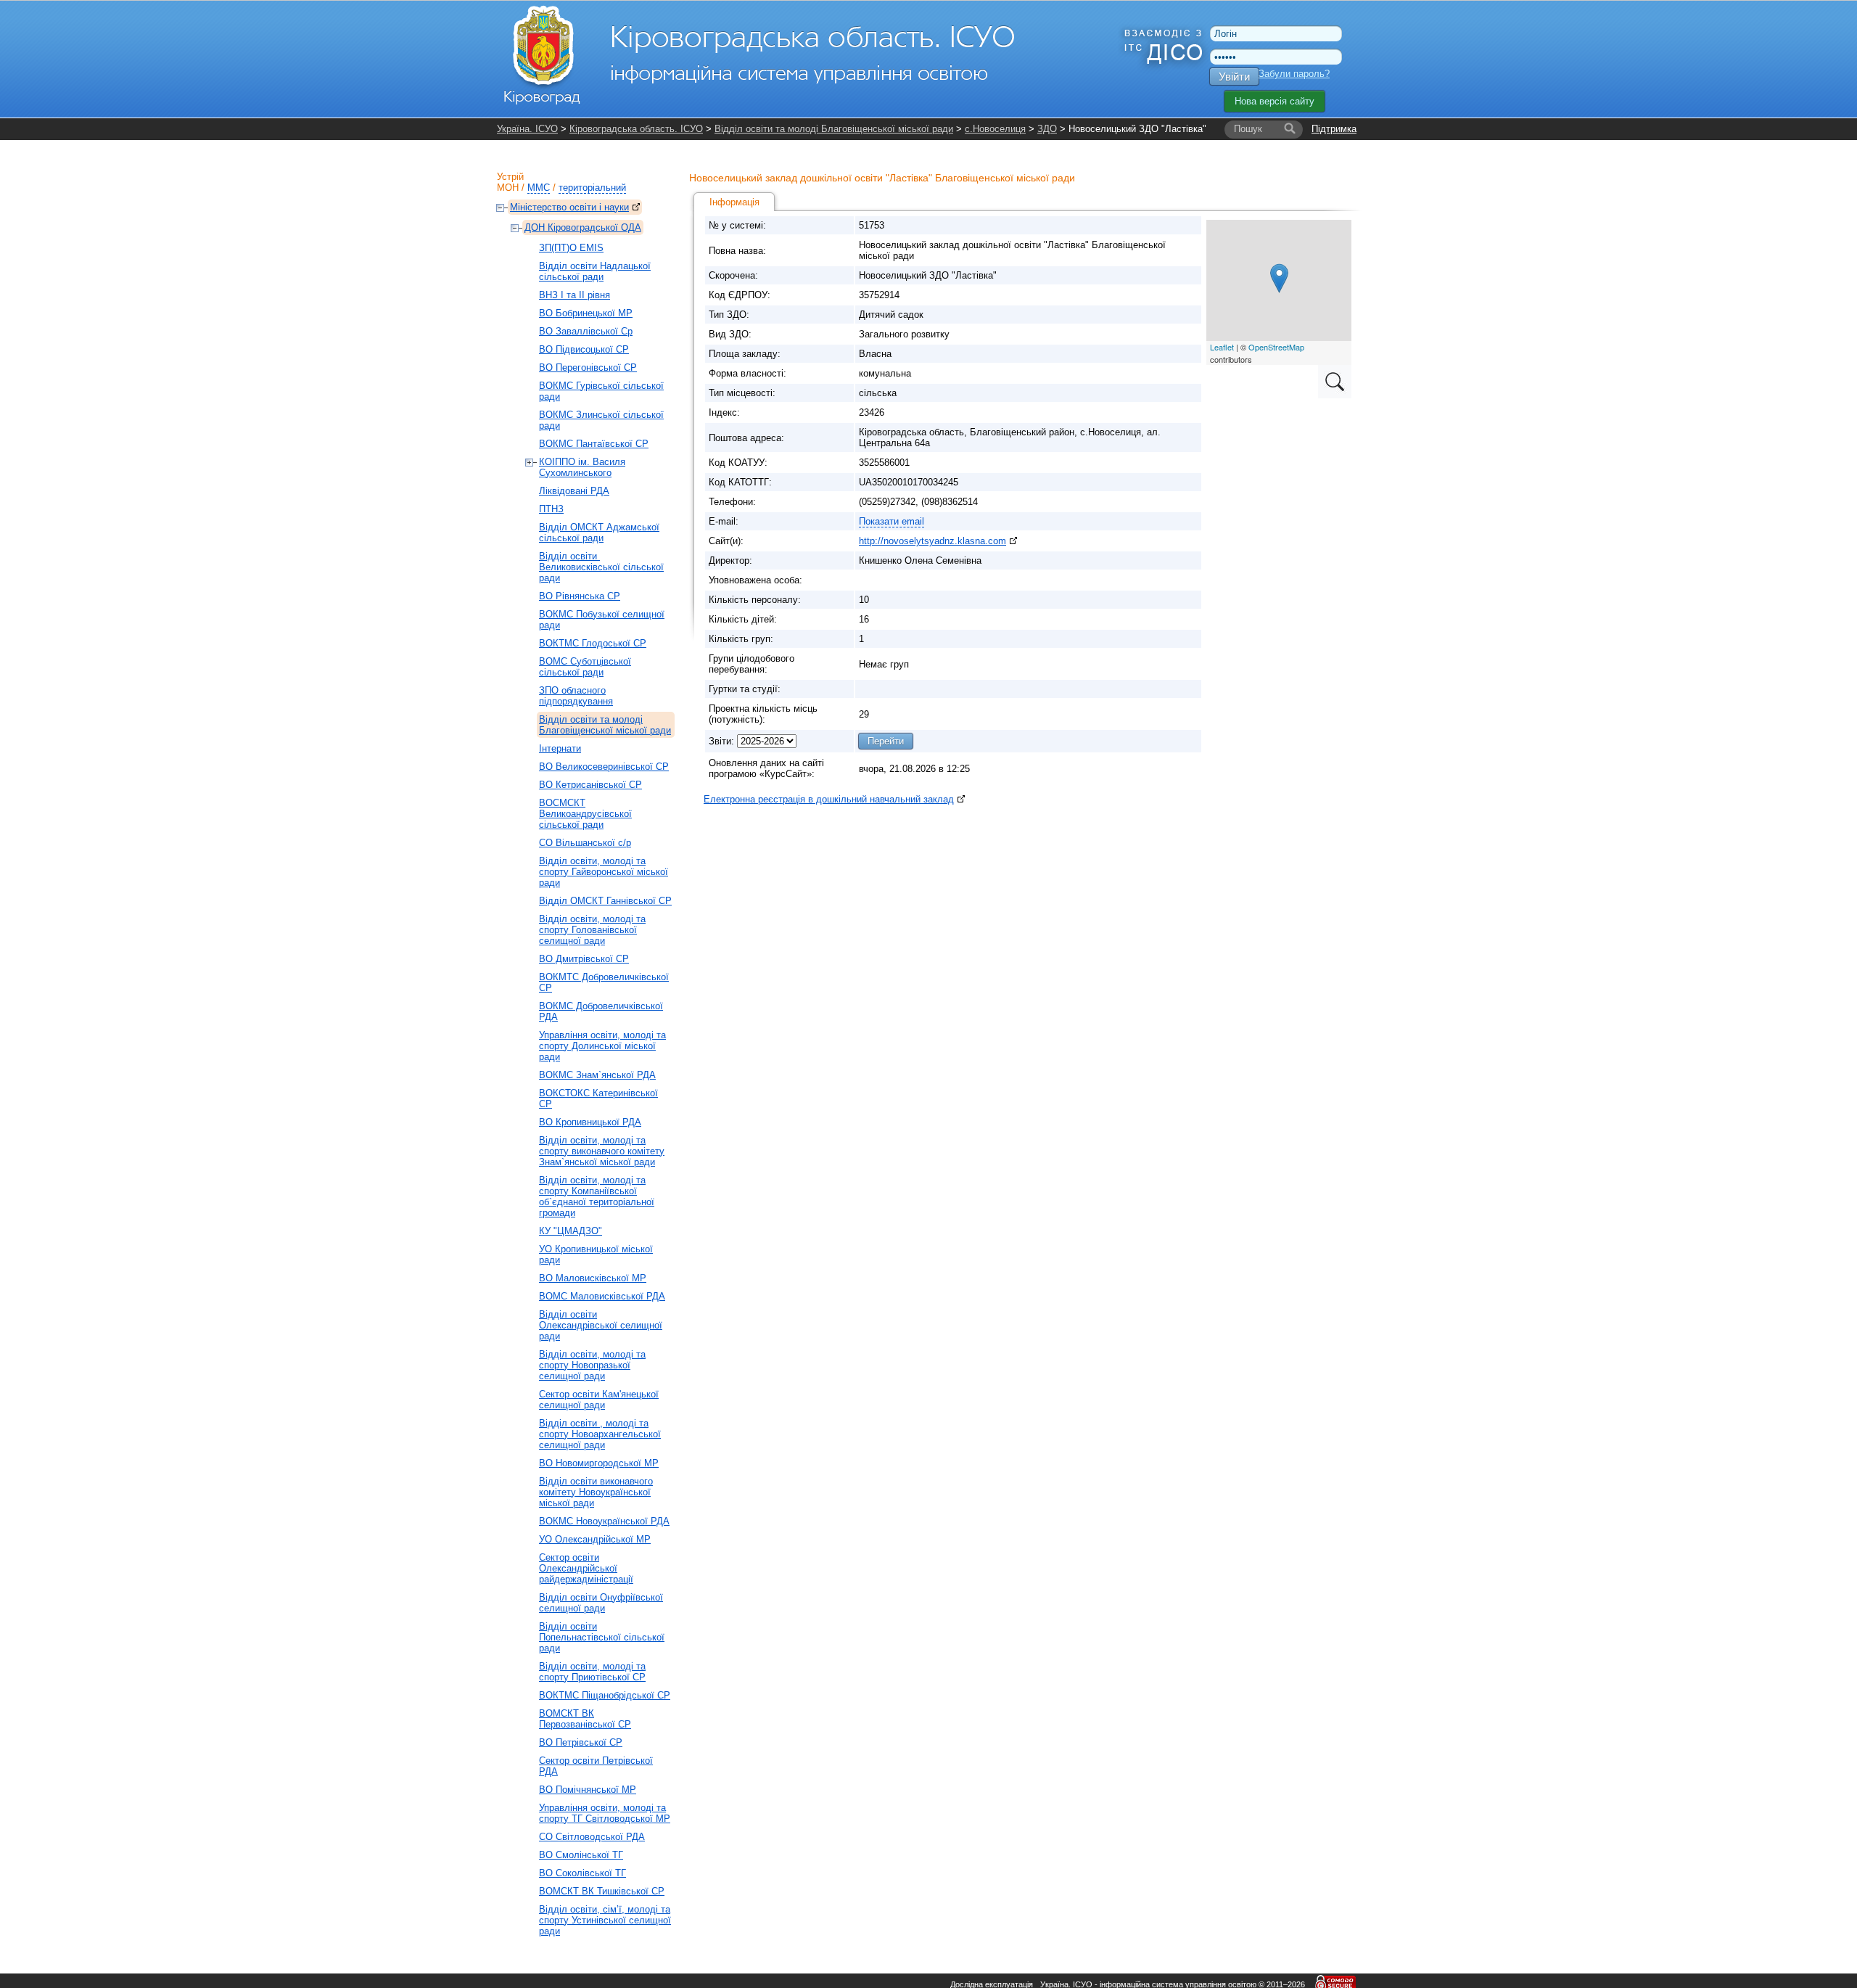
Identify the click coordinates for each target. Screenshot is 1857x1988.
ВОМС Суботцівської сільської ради (585, 667)
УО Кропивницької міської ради (596, 1254)
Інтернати (560, 748)
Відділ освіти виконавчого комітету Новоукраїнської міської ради (596, 1492)
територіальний (592, 188)
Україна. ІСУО (527, 129)
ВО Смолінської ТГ (581, 1855)
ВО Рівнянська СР (580, 596)
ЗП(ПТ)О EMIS (571, 248)
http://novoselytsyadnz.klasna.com (932, 541)
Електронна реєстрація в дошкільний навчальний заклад (829, 799)
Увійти (1234, 77)
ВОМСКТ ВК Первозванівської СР (585, 1719)
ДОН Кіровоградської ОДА (583, 227)
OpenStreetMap (1276, 347)
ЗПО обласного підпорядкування (576, 696)
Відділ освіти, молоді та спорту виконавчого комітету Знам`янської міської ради (602, 1151)
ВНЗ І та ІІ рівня (575, 295)
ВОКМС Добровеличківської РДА (601, 1011)
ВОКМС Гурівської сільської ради (601, 391)
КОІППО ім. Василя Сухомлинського (582, 467)
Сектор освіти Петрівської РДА (596, 1766)
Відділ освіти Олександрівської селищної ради (601, 1325)
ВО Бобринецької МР (586, 313)
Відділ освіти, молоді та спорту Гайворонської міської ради (604, 872)
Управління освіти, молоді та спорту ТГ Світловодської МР (605, 1813)
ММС (539, 188)
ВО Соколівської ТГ (582, 1873)
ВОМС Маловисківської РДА (602, 1296)
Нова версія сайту (1275, 101)
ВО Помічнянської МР (588, 1790)
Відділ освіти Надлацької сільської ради (595, 271)
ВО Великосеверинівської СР (604, 767)
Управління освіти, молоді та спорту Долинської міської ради (602, 1046)
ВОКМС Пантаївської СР (594, 444)
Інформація (734, 202)
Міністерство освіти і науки (569, 207)
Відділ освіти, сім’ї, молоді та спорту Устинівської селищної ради (605, 1920)
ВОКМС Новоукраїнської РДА (604, 1521)
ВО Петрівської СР (581, 1742)
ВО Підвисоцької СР (584, 349)
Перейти (886, 741)
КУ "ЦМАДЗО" (571, 1231)
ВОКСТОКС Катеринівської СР (598, 1098)
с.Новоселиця (995, 129)
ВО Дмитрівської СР (584, 959)
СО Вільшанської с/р (585, 843)
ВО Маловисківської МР (593, 1278)
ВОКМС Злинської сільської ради (601, 420)
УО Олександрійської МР (595, 1539)
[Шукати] (1290, 129)
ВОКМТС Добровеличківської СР (604, 982)
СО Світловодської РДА (592, 1837)
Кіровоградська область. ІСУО (636, 129)
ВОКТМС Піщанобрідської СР (605, 1695)
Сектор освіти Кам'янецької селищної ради (599, 1400)
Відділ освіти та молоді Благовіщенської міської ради (834, 129)
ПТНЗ (551, 509)
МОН (508, 188)
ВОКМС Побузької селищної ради (602, 620)
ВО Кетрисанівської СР (590, 785)
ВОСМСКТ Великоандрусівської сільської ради (585, 814)
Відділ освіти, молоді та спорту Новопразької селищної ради (592, 1365)
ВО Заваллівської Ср (586, 331)
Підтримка (1334, 129)
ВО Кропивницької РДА (590, 1122)
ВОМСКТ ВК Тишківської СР (602, 1891)
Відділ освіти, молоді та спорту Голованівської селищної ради (592, 930)
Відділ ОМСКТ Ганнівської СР (605, 901)
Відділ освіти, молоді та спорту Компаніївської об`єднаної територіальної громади (597, 1196)
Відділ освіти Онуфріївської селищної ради (601, 1603)
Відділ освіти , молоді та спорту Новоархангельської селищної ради (600, 1434)
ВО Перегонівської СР (588, 367)
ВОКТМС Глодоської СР (593, 643)
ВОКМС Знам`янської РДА (597, 1075)
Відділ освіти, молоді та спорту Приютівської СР (592, 1672)
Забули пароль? (1294, 74)
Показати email (892, 521)
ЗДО (1047, 129)
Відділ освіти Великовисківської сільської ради (601, 567)
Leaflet (1222, 347)
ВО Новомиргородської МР (599, 1463)
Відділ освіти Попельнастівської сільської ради (602, 1637)
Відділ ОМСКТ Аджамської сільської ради (599, 533)
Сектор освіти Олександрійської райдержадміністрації (586, 1568)
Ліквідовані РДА (574, 491)
